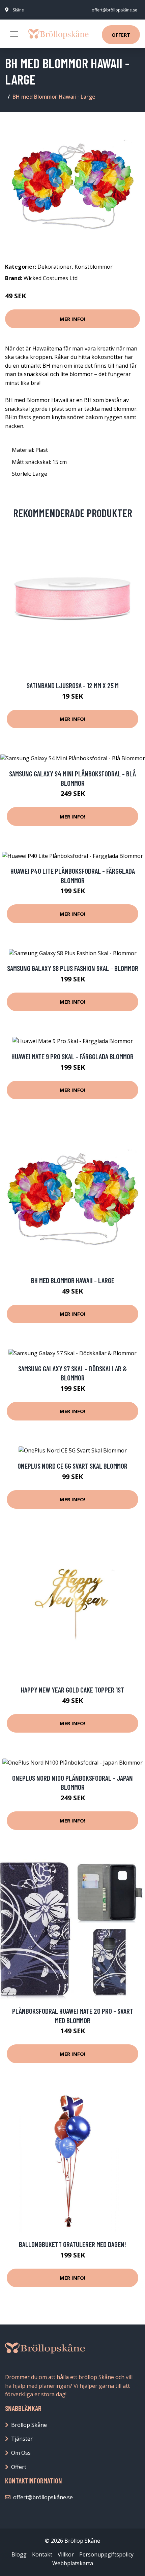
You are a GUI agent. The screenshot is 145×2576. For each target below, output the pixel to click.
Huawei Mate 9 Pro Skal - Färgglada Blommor (72, 1056)
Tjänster (22, 2439)
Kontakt (42, 2554)
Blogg (19, 2554)
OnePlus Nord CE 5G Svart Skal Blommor (72, 1466)
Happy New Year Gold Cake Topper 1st (72, 1690)
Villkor (66, 2554)
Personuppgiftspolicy (106, 2554)
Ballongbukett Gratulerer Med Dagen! (72, 2244)
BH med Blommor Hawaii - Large (73, 1280)
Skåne (18, 10)
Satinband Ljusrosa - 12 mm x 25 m (73, 685)
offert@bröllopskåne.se (114, 10)
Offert (121, 35)
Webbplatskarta (73, 2563)
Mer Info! (72, 319)
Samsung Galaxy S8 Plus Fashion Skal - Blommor (73, 968)
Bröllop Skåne (29, 2425)
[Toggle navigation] (14, 34)
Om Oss (21, 2453)
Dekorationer (55, 267)
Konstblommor (94, 267)
